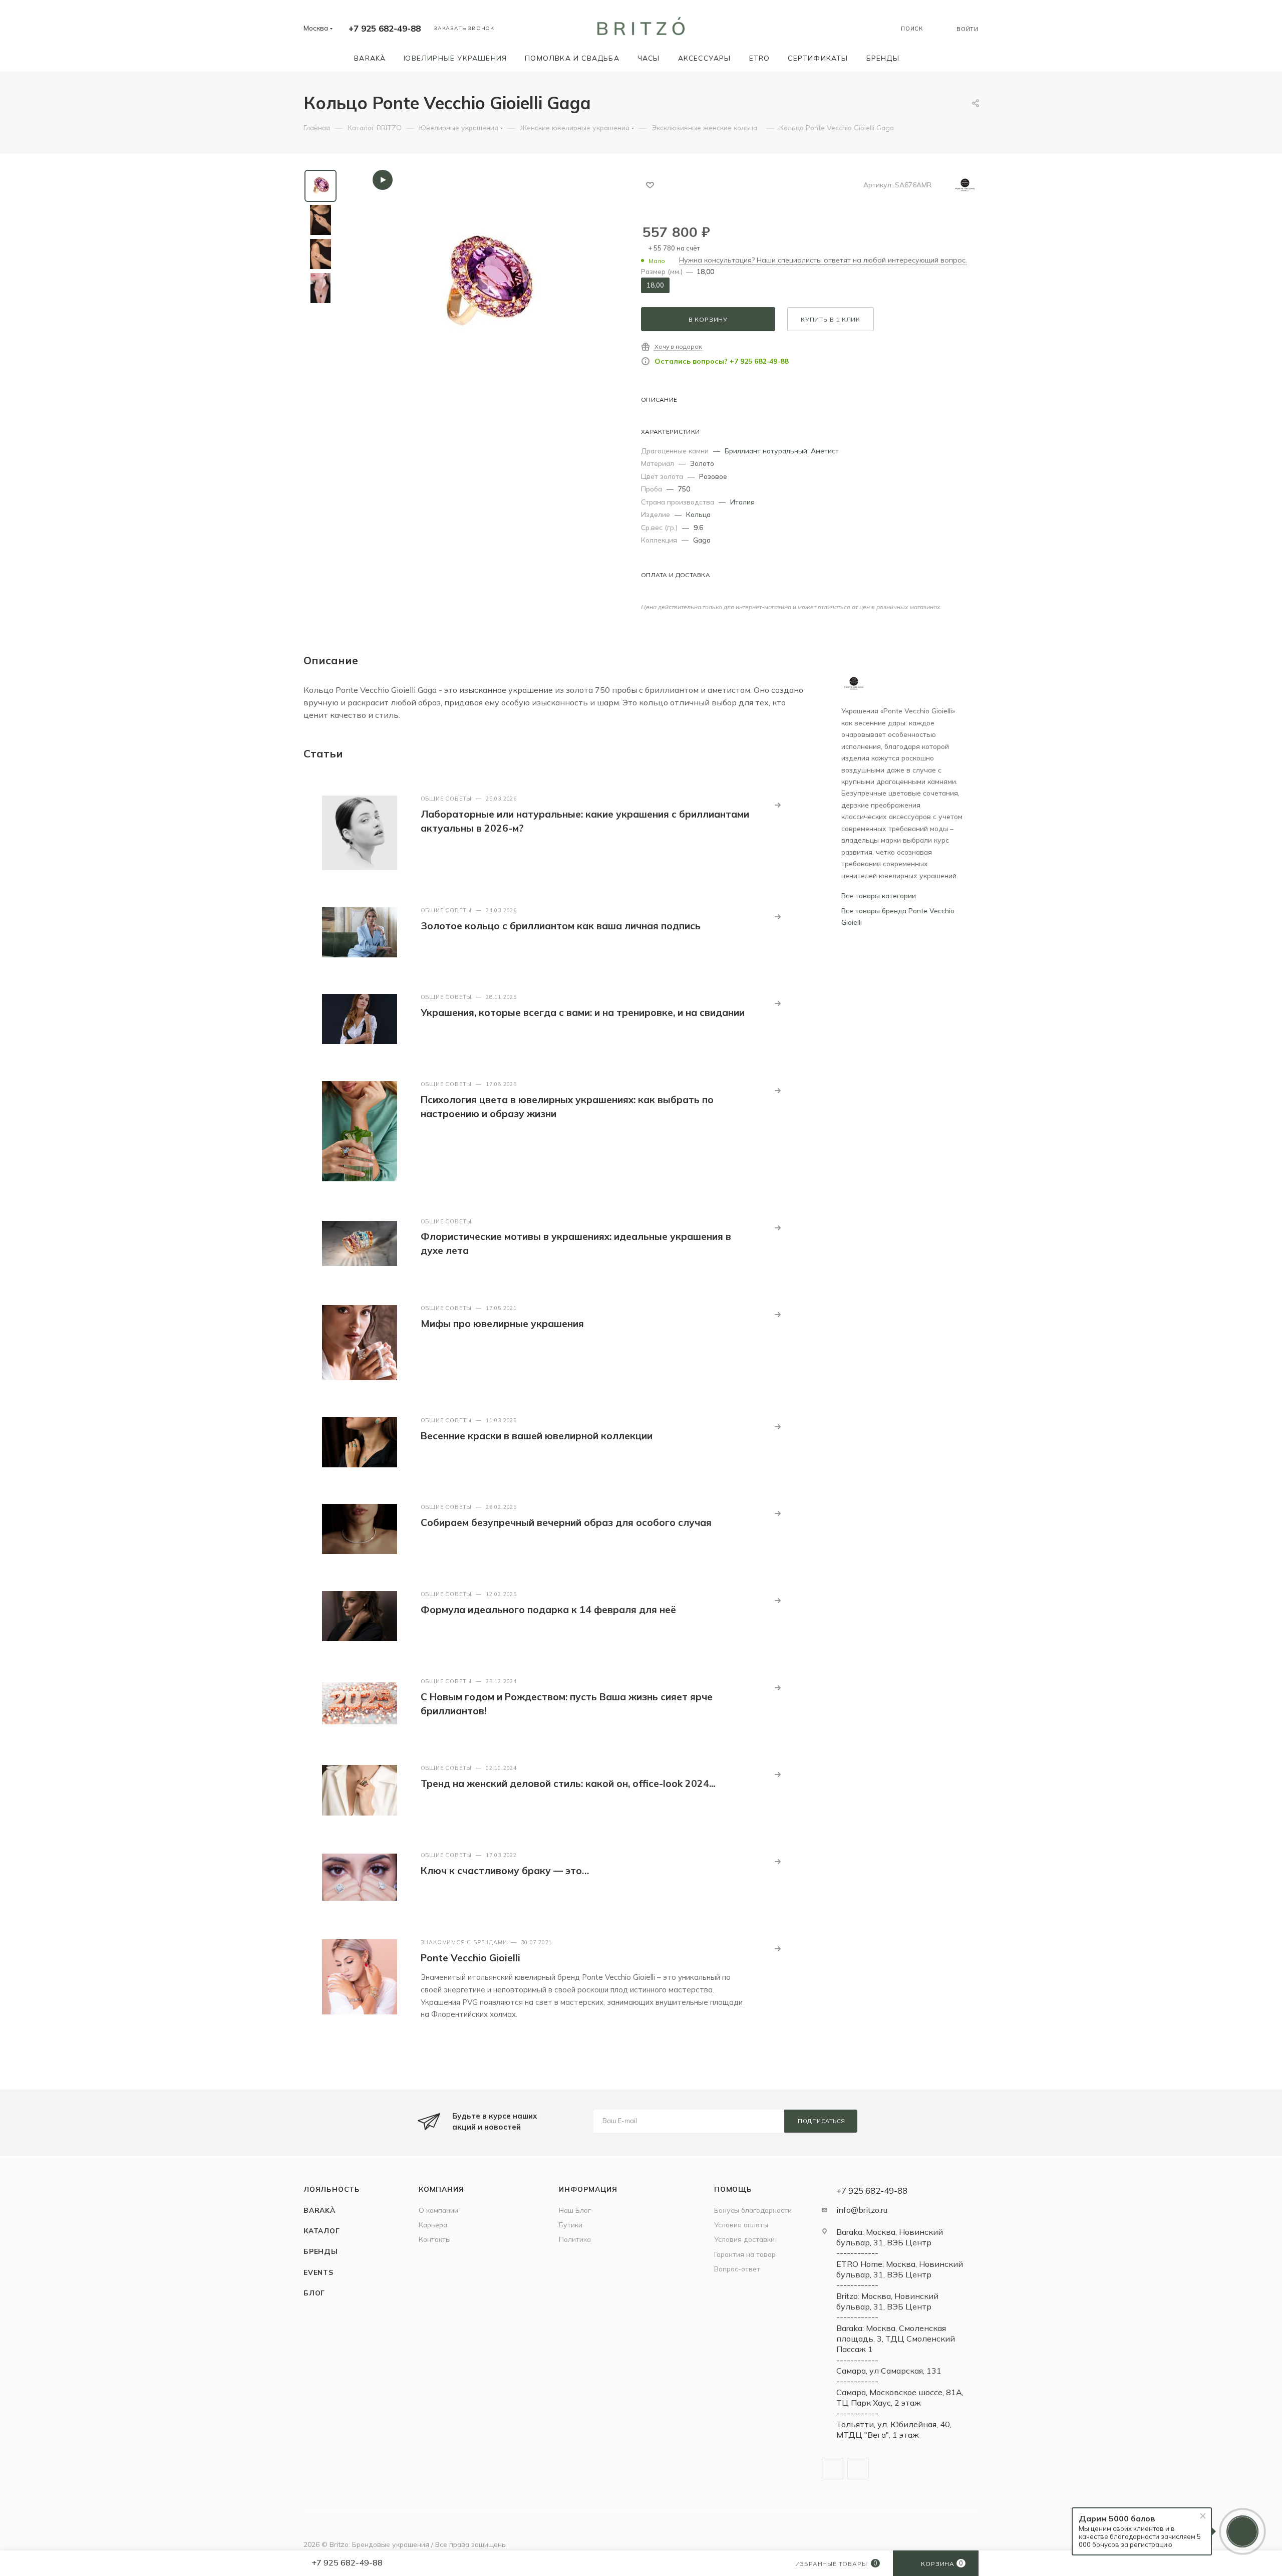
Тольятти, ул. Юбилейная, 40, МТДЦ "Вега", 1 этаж (894, 2429)
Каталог (322, 2231)
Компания (441, 2189)
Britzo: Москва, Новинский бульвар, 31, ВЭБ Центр (887, 2301)
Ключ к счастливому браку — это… (505, 1871)
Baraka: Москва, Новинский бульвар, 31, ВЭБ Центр (890, 2237)
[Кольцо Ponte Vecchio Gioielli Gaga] (485, 283)
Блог (314, 2293)
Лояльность (332, 2189)
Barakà (319, 2210)
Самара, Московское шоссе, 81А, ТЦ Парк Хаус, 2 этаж (900, 2397)
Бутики (571, 2225)
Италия (742, 502)
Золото (702, 463)
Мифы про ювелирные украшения (502, 1324)
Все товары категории (879, 895)
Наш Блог (575, 2210)
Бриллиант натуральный (766, 451)
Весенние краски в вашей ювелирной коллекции (537, 1436)
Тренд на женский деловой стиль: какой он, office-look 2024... (568, 1783)
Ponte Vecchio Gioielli (470, 1958)
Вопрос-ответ (737, 2269)
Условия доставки (744, 2239)
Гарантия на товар (745, 2254)
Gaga (702, 540)
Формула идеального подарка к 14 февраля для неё (548, 1610)
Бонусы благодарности (753, 2210)
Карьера (433, 2225)
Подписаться (822, 2121)
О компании (438, 2210)
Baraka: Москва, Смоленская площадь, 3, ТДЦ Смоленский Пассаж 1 (896, 2339)
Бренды (321, 2251)
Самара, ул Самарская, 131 (889, 2371)
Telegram (833, 2469)
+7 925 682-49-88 (385, 28)
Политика (575, 2239)
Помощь (733, 2189)
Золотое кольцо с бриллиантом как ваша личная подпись (561, 926)
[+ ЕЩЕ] (923, 58)
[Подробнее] (778, 805)
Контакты (435, 2239)
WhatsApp (858, 2469)
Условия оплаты (741, 2225)
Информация (588, 2189)
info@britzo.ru (862, 2210)
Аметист (825, 451)
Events (318, 2272)
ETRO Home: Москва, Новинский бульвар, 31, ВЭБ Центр (900, 2269)
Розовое (713, 476)
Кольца (698, 514)
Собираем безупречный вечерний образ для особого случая (566, 1522)
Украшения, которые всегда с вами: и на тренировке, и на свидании (583, 1012)
